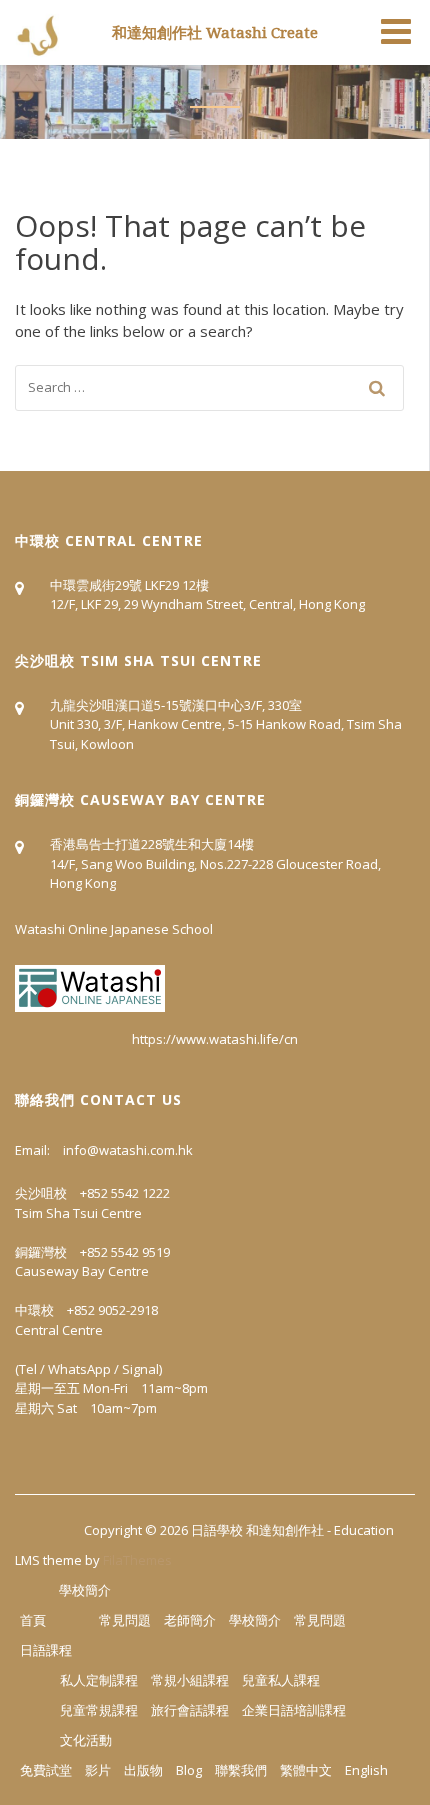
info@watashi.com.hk (128, 1150)
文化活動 (86, 1740)
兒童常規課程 (99, 1710)
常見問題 (125, 1620)
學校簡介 (85, 1590)
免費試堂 (46, 1770)
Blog (189, 1770)
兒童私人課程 (281, 1680)
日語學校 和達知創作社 (257, 1530)
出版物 (143, 1770)
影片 (98, 1770)
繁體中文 (306, 1770)
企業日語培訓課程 (294, 1710)
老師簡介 (190, 1620)
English (366, 1770)
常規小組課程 (190, 1680)
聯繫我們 (241, 1770)
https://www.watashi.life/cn (215, 1039)
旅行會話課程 (190, 1710)
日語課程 (46, 1650)
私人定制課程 (99, 1680)
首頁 (33, 1620)
